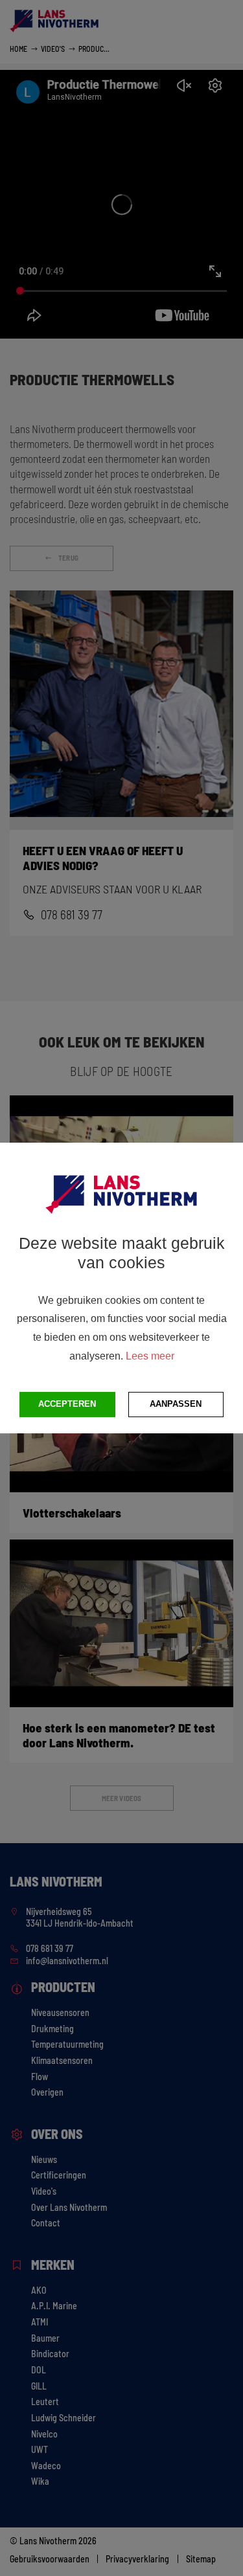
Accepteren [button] (67, 1404)
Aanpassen (176, 1404)
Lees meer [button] (150, 1356)
